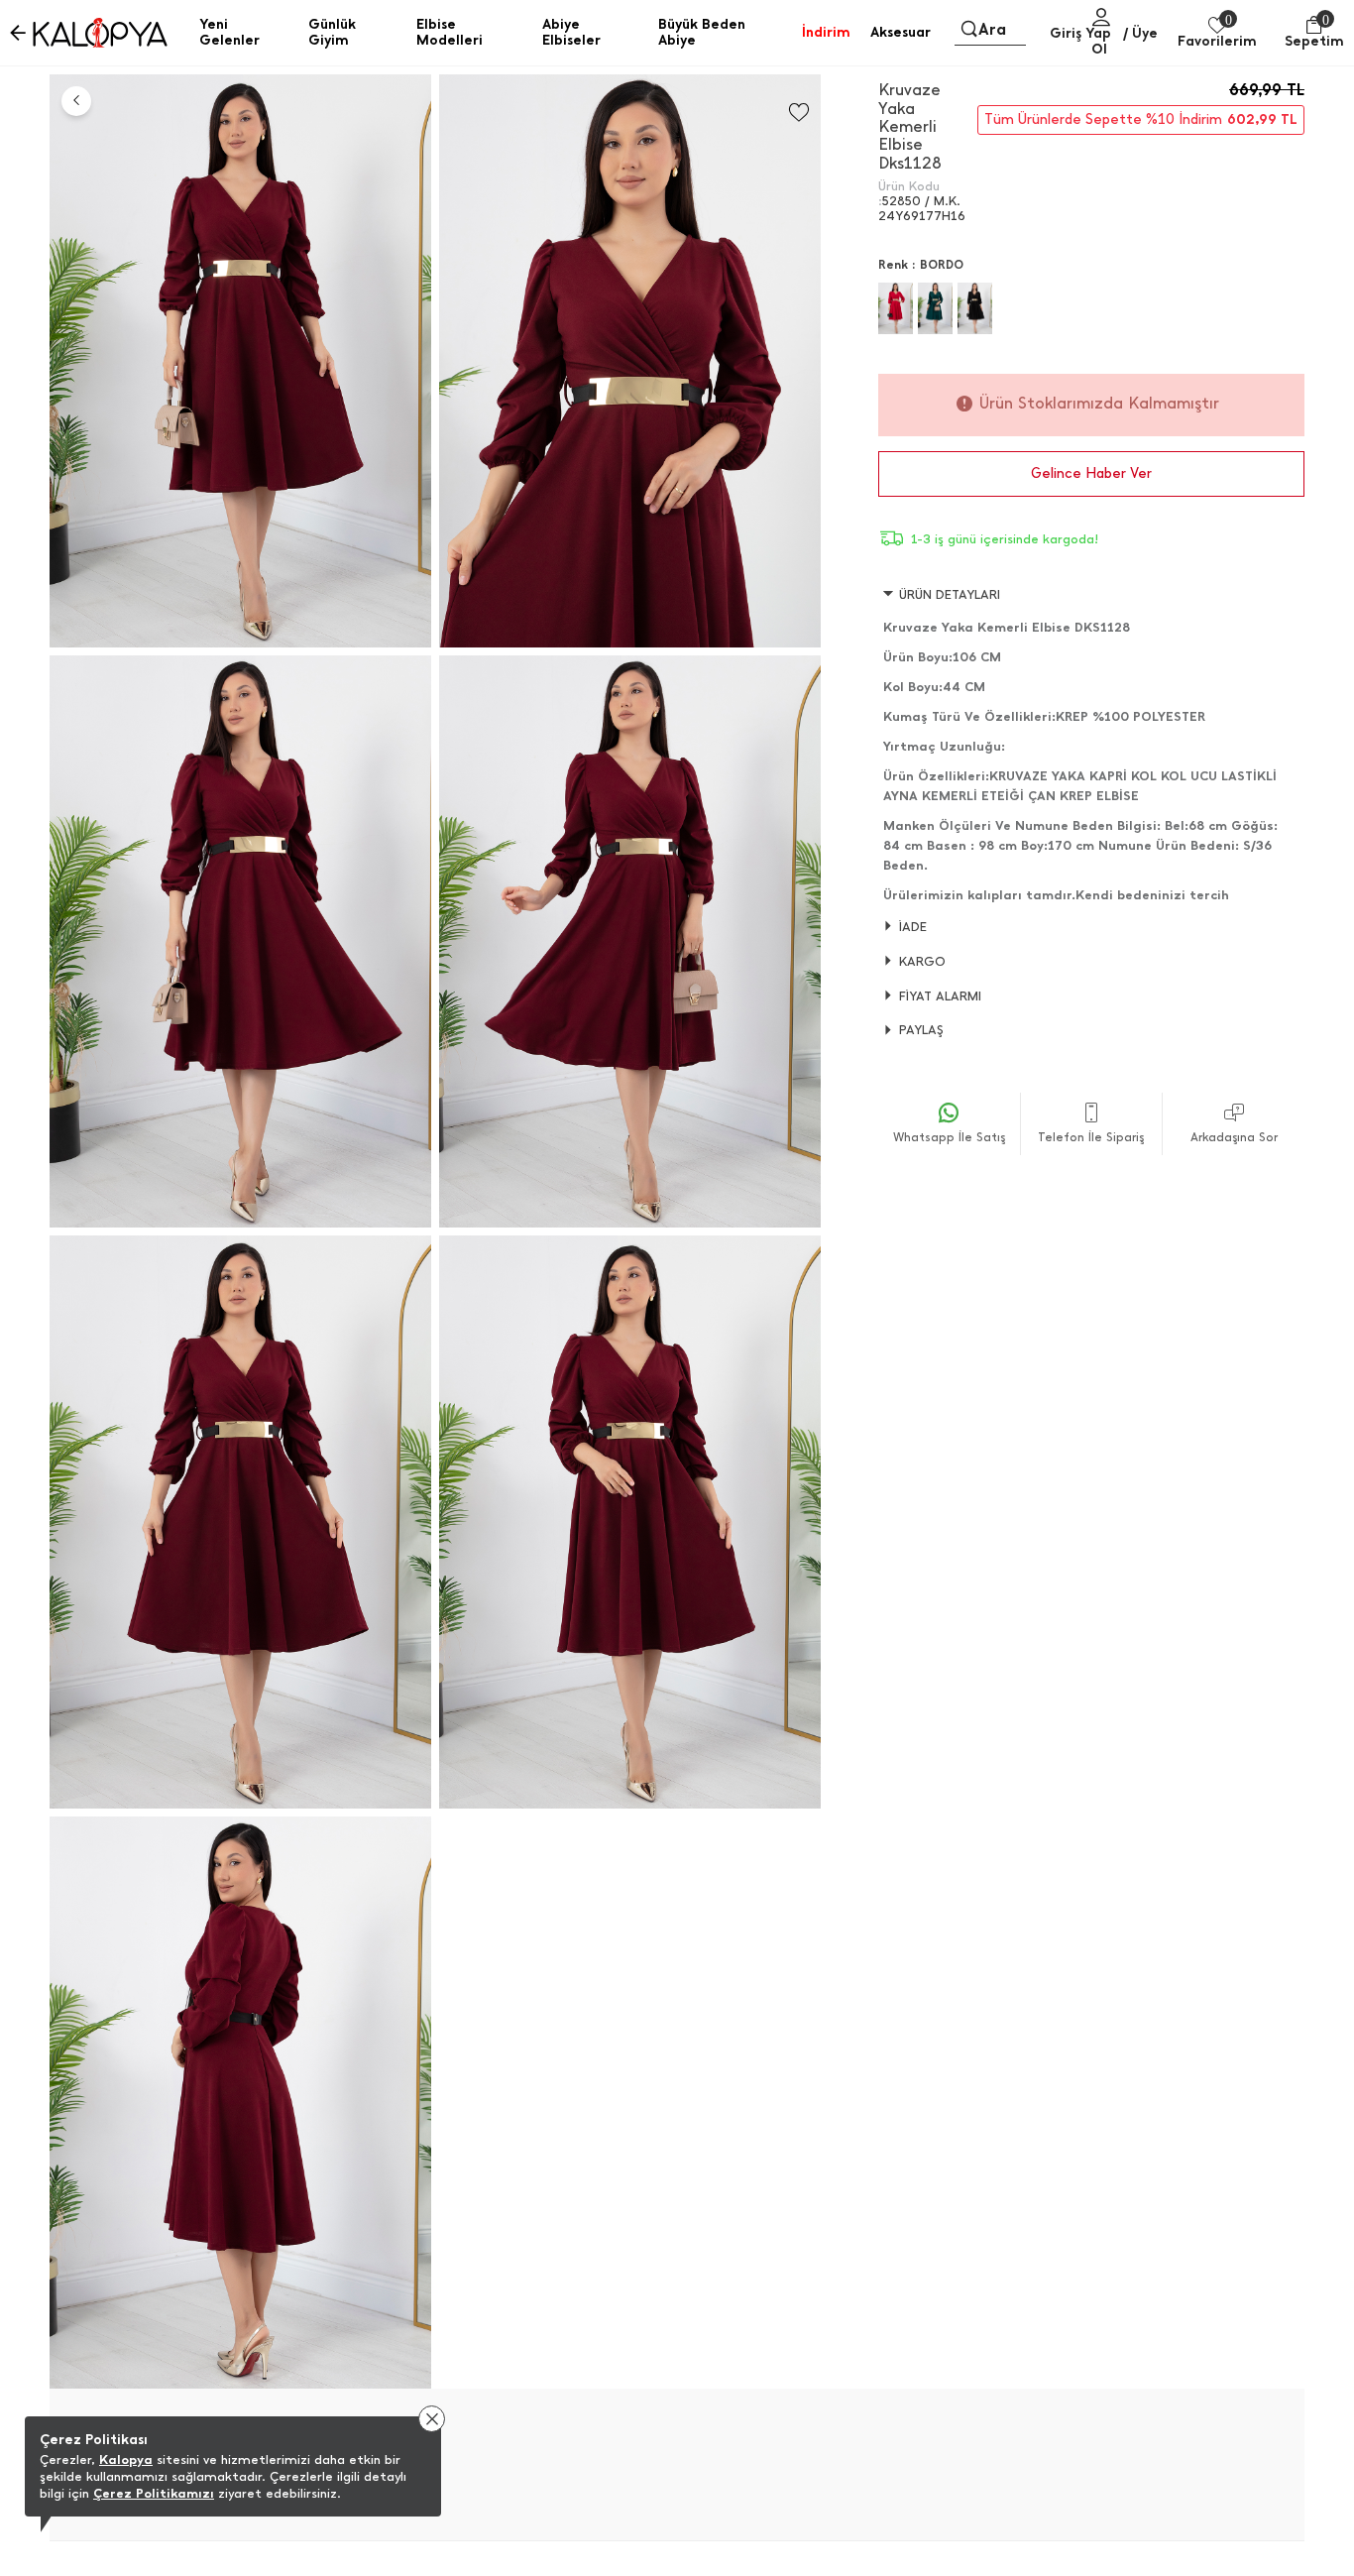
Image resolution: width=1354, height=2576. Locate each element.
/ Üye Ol (1125, 41)
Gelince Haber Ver (1091, 473)
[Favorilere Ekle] (799, 113)
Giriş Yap (1080, 33)
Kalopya (126, 2459)
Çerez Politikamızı (154, 2493)
